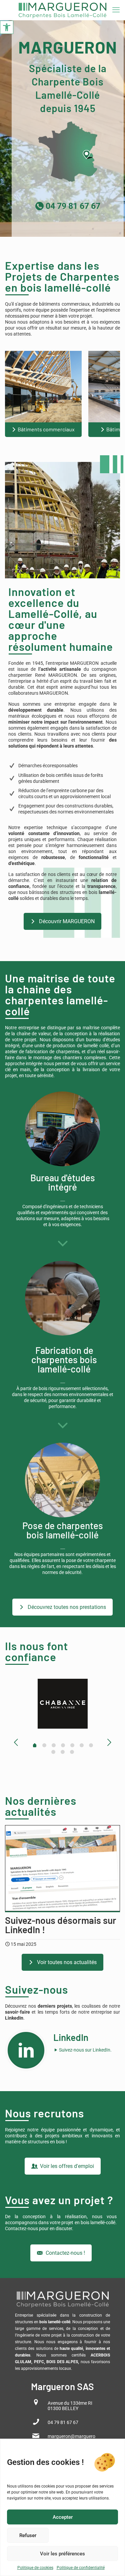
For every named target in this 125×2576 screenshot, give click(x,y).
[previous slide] (16, 1742)
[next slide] (109, 1742)
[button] (7, 27)
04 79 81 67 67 (72, 206)
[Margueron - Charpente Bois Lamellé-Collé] (62, 10)
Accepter (63, 2517)
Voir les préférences (62, 2554)
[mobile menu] (116, 10)
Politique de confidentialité (81, 2568)
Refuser (28, 2535)
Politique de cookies (35, 2568)
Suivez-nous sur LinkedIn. (85, 2050)
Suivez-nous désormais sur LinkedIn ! (61, 1925)
